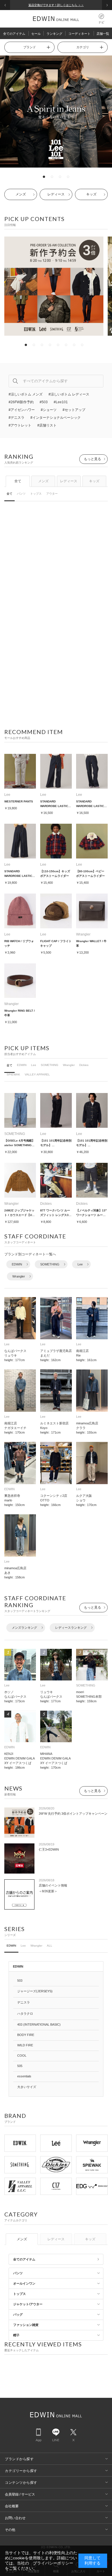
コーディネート (79, 34)
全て (18, 481)
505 (20, 2066)
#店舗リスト (47, 425)
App (38, 2440)
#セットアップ (74, 410)
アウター (52, 494)
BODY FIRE (26, 2035)
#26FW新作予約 (21, 402)
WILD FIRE (25, 2045)
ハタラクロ (25, 2014)
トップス (36, 494)
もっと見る (92, 459)
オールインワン (24, 2283)
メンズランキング (24, 1628)
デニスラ (24, 2002)
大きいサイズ (27, 2087)
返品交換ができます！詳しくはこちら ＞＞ (56, 5)
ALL (50, 1946)
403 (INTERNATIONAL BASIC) (39, 2024)
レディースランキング (71, 1628)
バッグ (18, 2314)
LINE (56, 2440)
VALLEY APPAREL (37, 1074)
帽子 (16, 2335)
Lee (34, 1065)
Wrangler (69, 1065)
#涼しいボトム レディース (69, 394)
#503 (44, 402)
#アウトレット (20, 425)
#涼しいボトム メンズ (26, 394)
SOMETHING (50, 1065)
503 (20, 1980)
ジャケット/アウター (28, 2304)
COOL (22, 2056)
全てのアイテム (14, 34)
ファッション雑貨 (26, 2325)
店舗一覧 (103, 34)
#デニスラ (17, 418)
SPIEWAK (13, 1074)
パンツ (21, 494)
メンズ (21, 194)
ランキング (54, 34)
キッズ (91, 194)
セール (36, 34)
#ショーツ (49, 410)
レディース (56, 194)
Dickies (84, 1065)
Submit (15, 381)
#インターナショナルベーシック (56, 418)
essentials (24, 2076)
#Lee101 (61, 402)
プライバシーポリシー (53, 2563)
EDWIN (22, 1065)
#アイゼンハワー (22, 410)
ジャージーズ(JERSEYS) (35, 1991)
